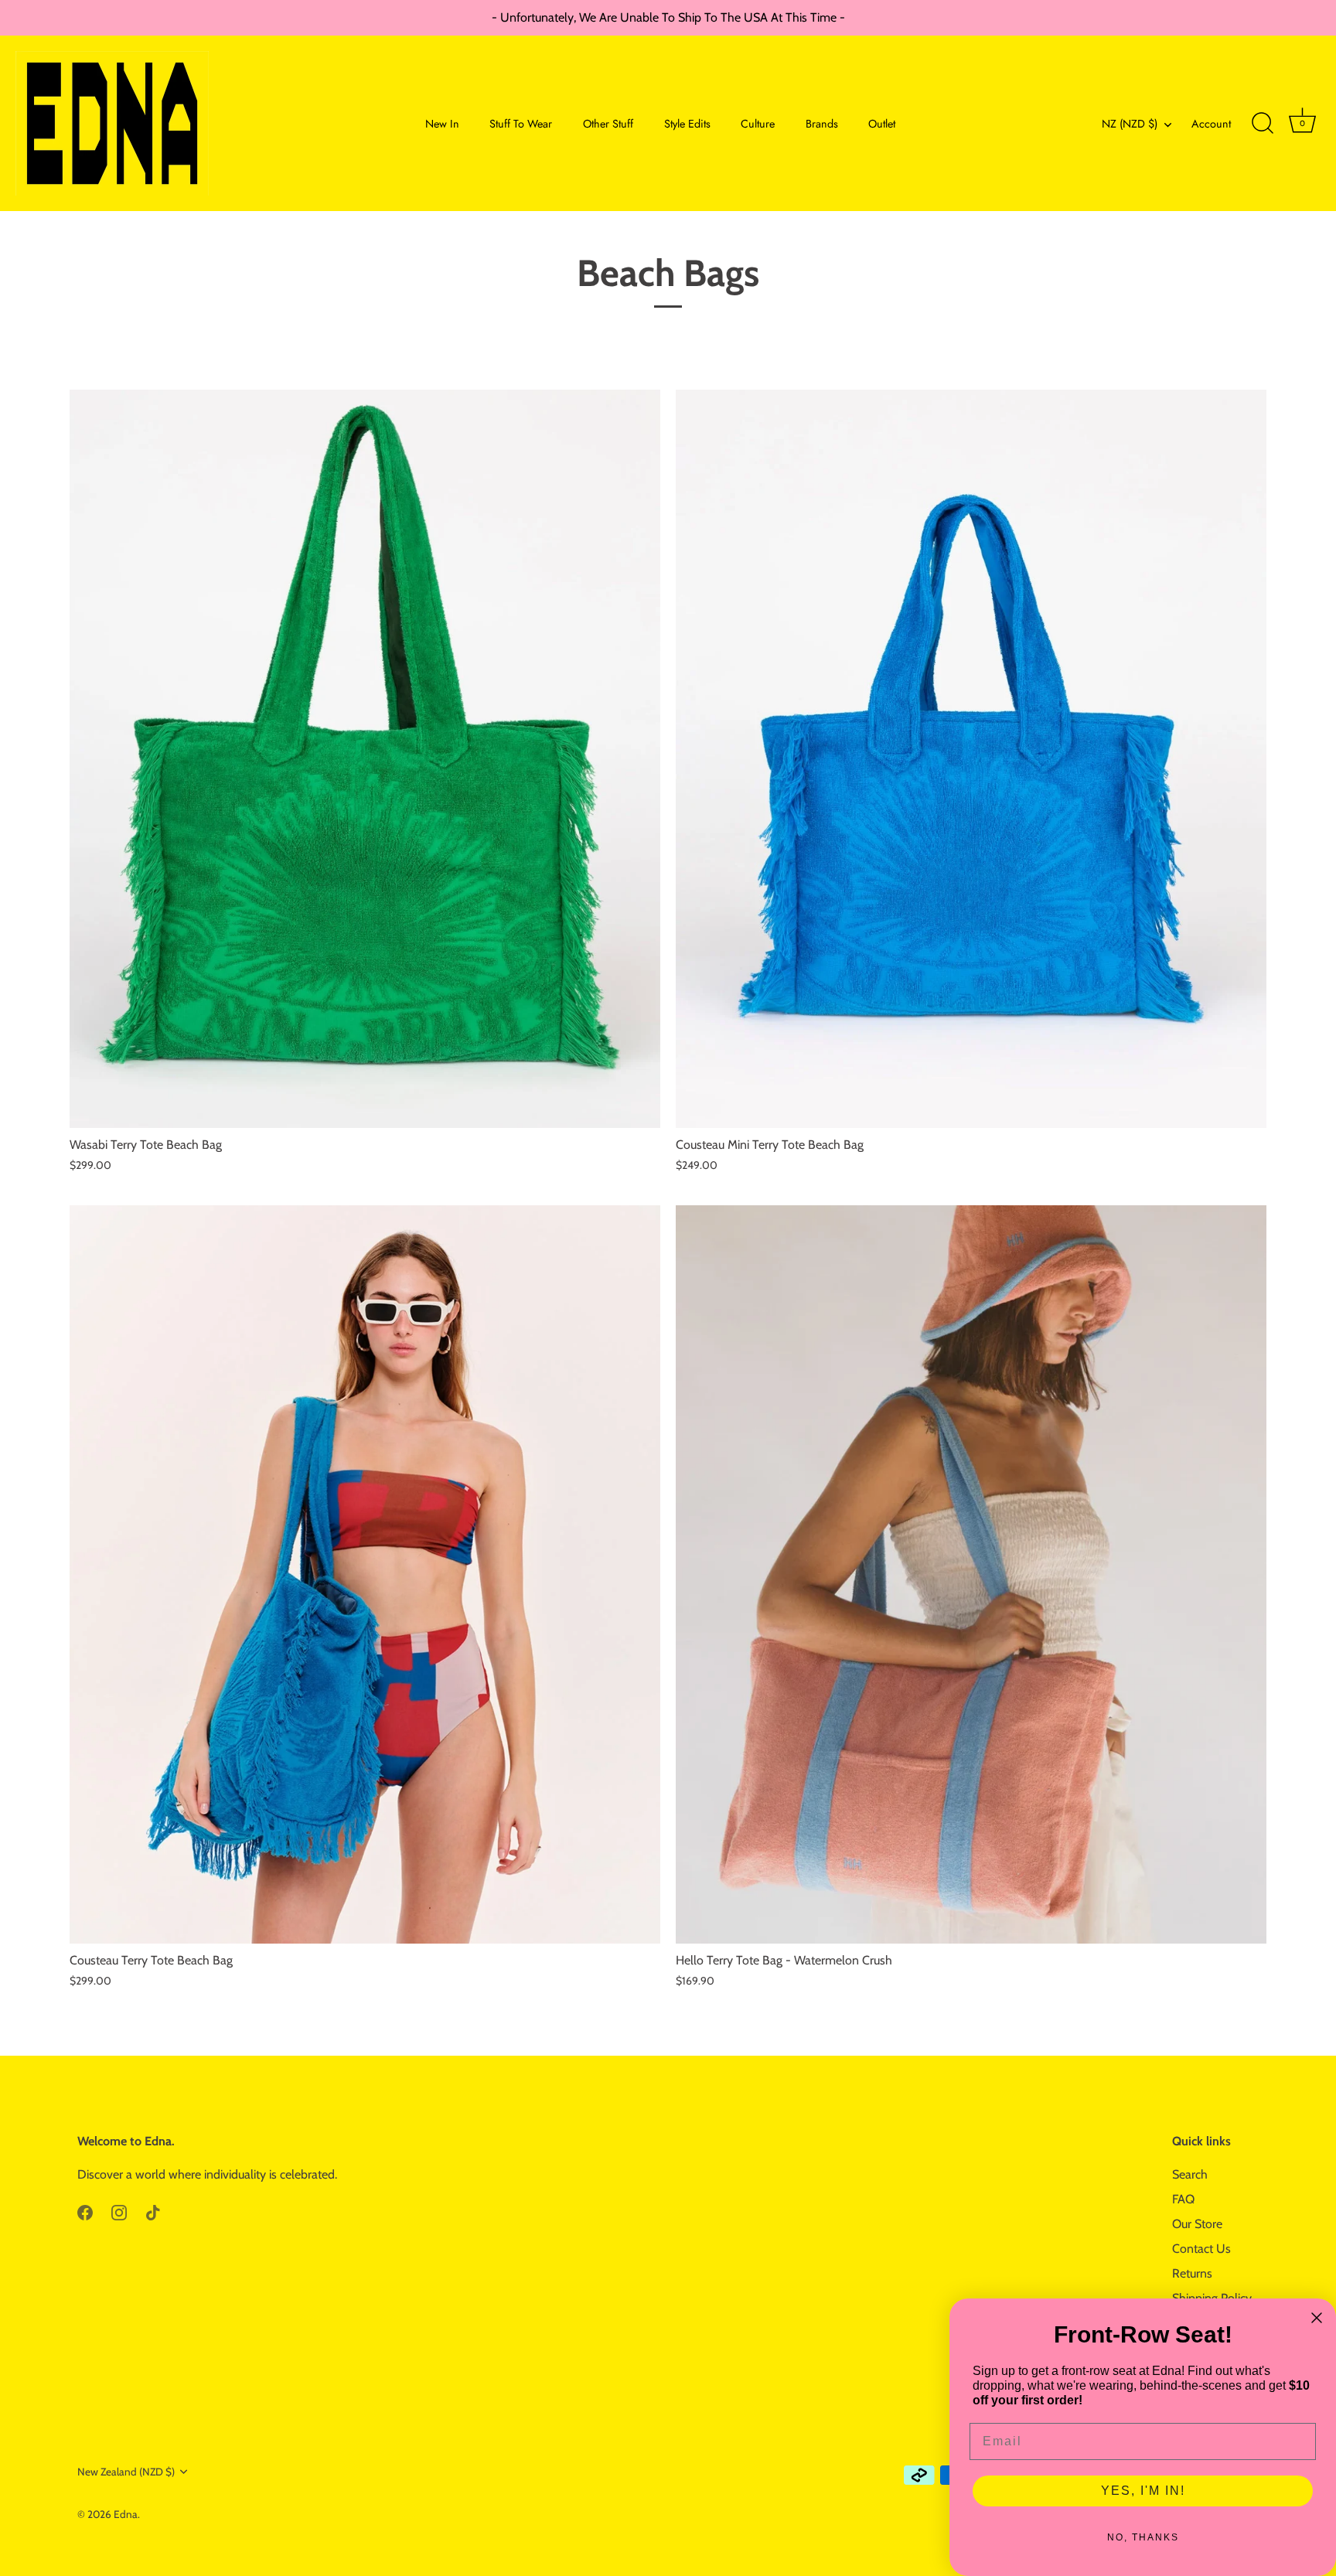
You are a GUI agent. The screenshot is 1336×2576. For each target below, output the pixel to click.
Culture (758, 124)
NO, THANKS (1143, 2537)
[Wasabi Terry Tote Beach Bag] (365, 759)
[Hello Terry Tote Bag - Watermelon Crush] (971, 1574)
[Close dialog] (1317, 2318)
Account (1211, 124)
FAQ (1183, 2199)
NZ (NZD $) (1130, 124)
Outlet (882, 124)
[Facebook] (85, 2211)
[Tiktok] (153, 2211)
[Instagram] (119, 2211)
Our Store (1197, 2224)
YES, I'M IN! (1143, 2491)
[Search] (1263, 124)
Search (1190, 2174)
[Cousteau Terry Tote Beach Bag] (365, 1574)
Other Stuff (608, 124)
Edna (126, 2514)
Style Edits (687, 124)
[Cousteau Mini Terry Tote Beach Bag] (971, 759)
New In (442, 124)
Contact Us (1201, 2249)
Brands (822, 124)
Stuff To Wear (521, 124)
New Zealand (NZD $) (126, 2472)
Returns (1192, 2273)
